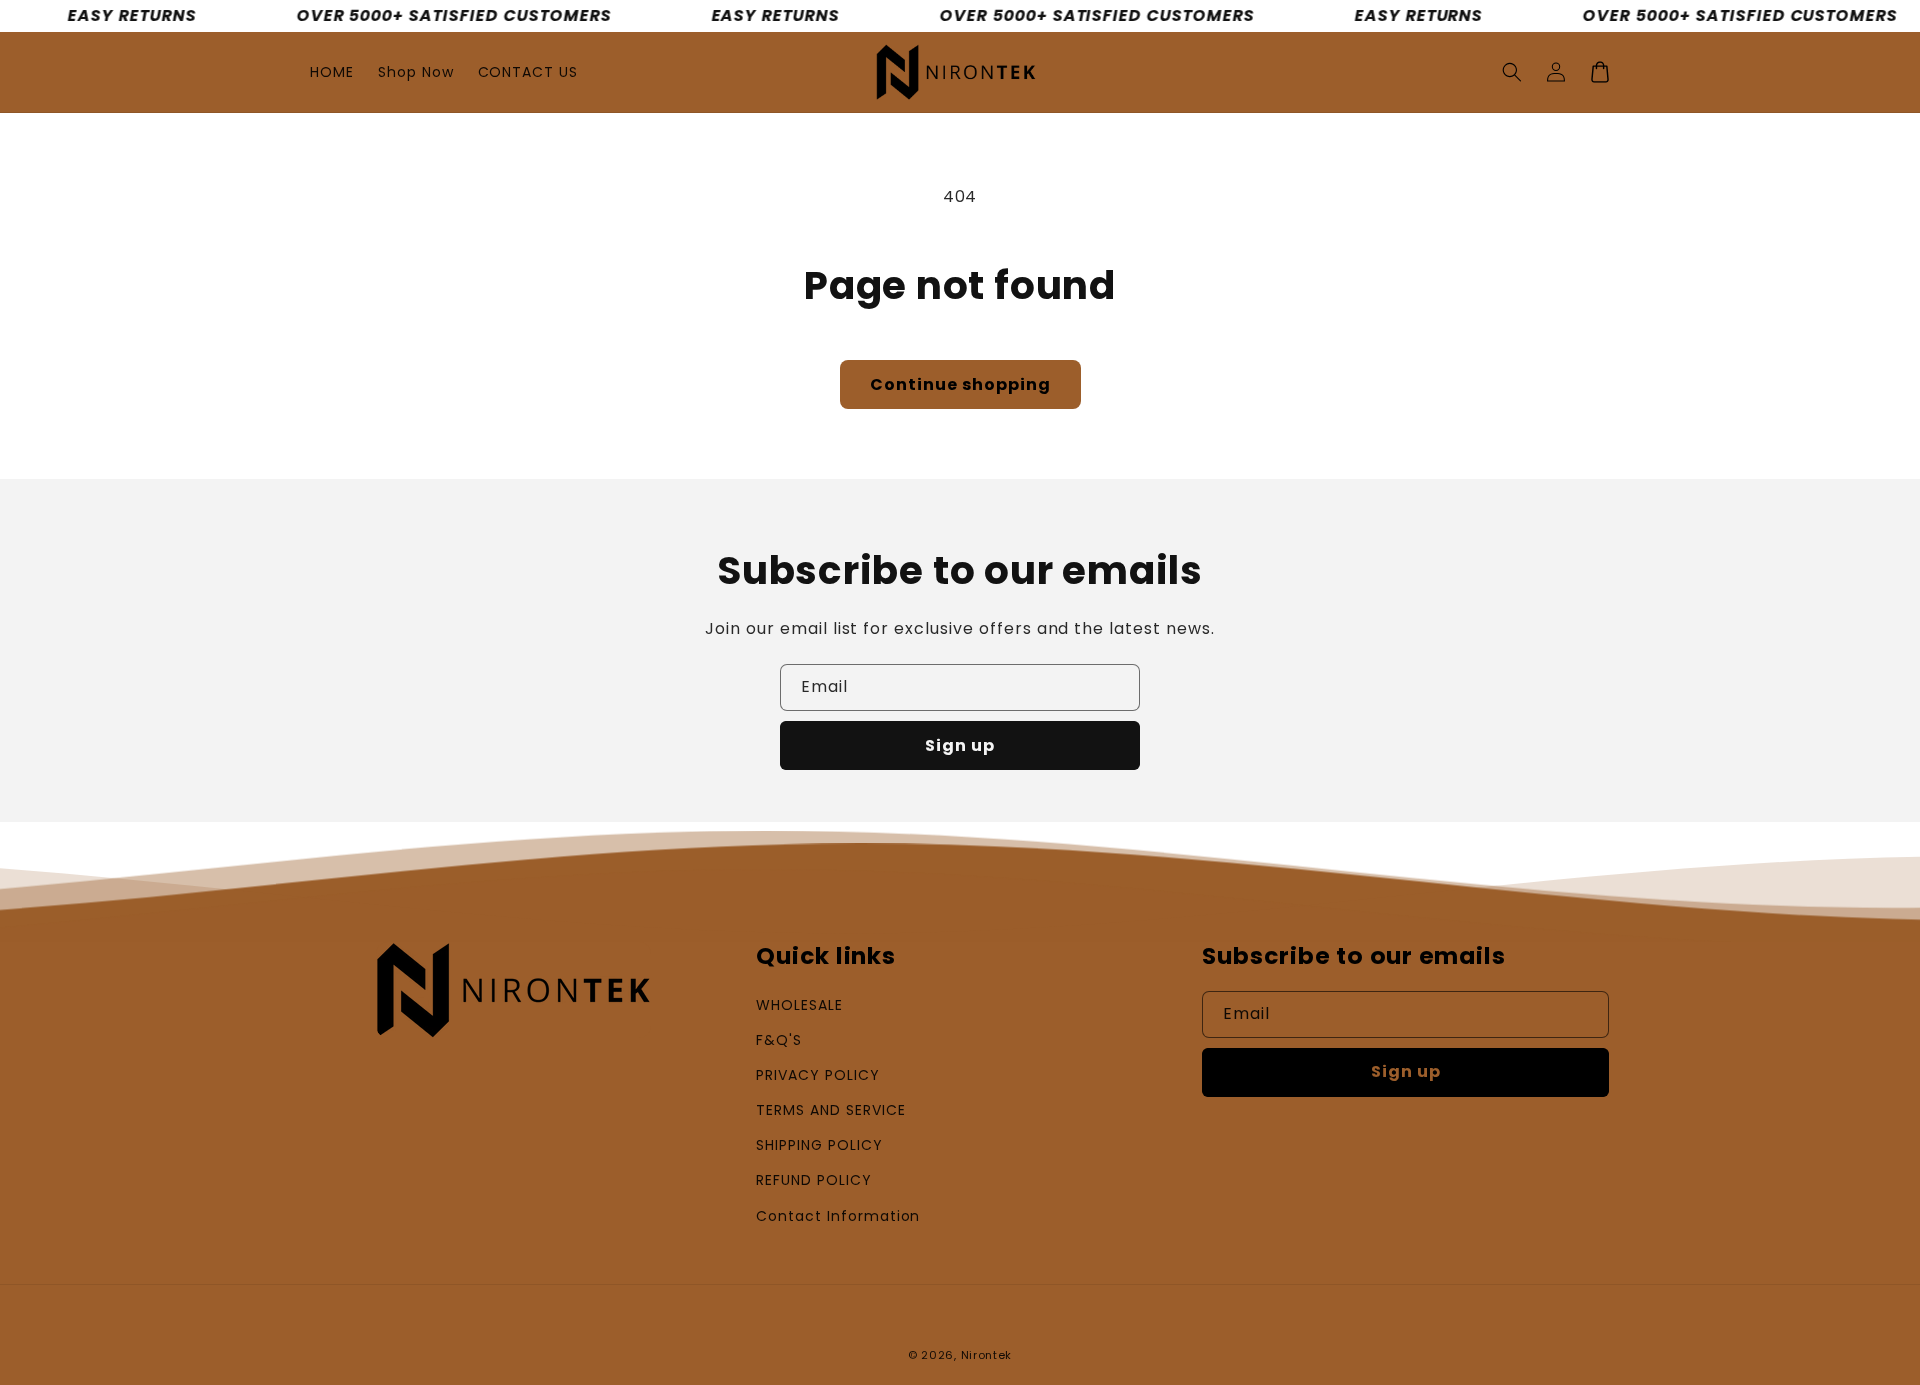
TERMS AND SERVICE (830, 1110)
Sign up (960, 745)
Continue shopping (960, 384)
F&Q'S (779, 1040)
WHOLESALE (799, 1005)
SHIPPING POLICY (819, 1145)
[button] (1512, 72)
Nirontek (987, 1355)
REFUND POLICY (813, 1180)
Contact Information (838, 1216)
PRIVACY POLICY (817, 1075)
